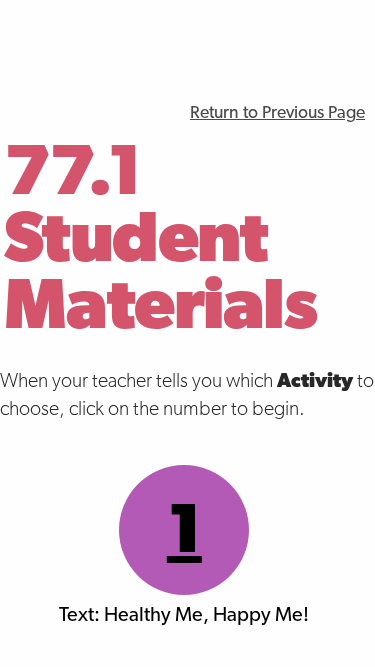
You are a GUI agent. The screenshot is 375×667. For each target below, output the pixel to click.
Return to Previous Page (277, 113)
